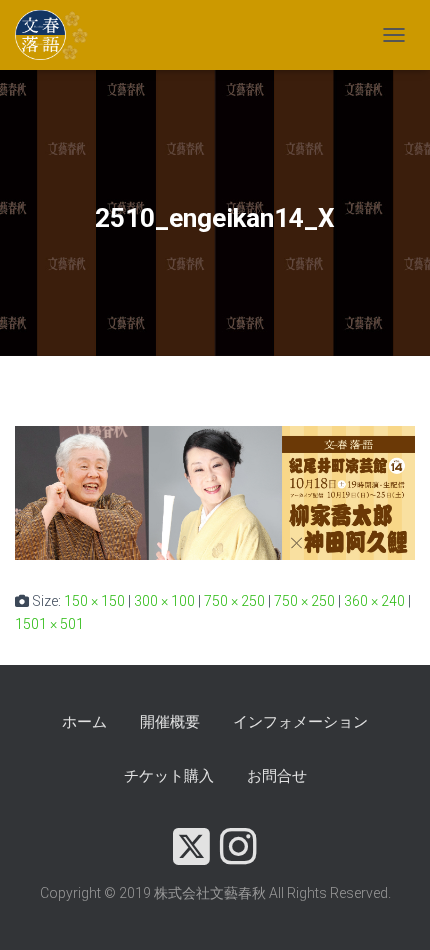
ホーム (84, 722)
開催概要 (170, 722)
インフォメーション (300, 722)
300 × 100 (164, 601)
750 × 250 (234, 601)
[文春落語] (60, 35)
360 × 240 (374, 601)
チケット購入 (169, 776)
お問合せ (277, 776)
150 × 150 (94, 601)
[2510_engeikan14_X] (215, 492)
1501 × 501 (49, 624)
